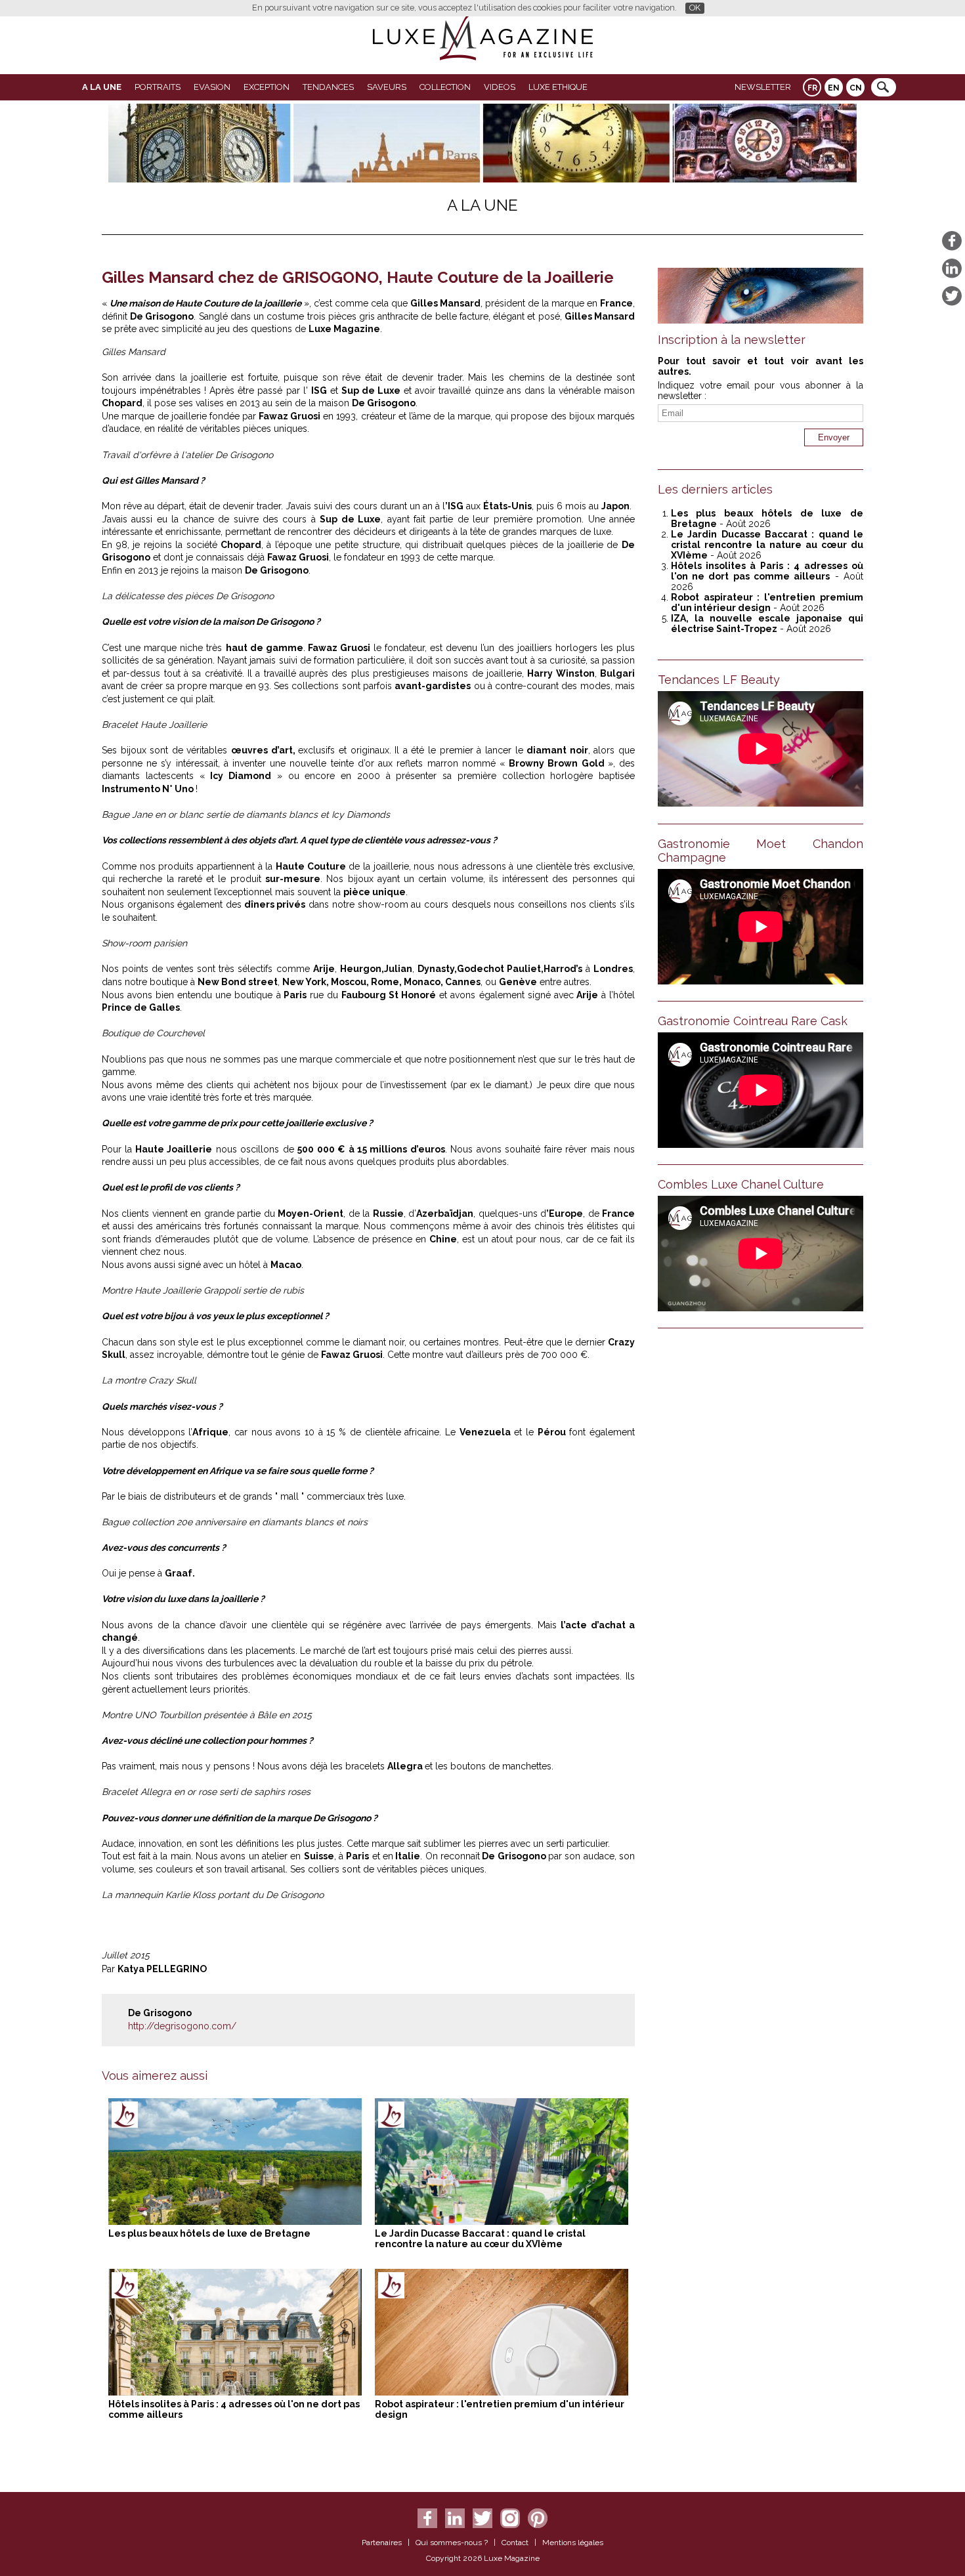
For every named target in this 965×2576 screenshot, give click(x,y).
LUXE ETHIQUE (558, 87)
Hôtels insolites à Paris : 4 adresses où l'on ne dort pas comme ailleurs (767, 571)
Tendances (328, 87)
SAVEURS (387, 87)
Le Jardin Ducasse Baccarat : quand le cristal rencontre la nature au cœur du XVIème (480, 2239)
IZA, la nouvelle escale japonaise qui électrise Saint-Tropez (767, 623)
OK (695, 8)
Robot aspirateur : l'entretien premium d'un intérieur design (767, 602)
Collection (445, 87)
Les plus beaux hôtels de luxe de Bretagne (209, 2233)
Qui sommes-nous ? (452, 2543)
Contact (515, 2543)
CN (856, 88)
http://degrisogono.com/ (182, 2026)
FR (812, 88)
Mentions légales (573, 2543)
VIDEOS (500, 87)
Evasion (212, 87)
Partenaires (382, 2543)
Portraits (158, 87)
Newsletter (763, 87)
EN (834, 88)
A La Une (102, 87)
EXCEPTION (267, 87)
